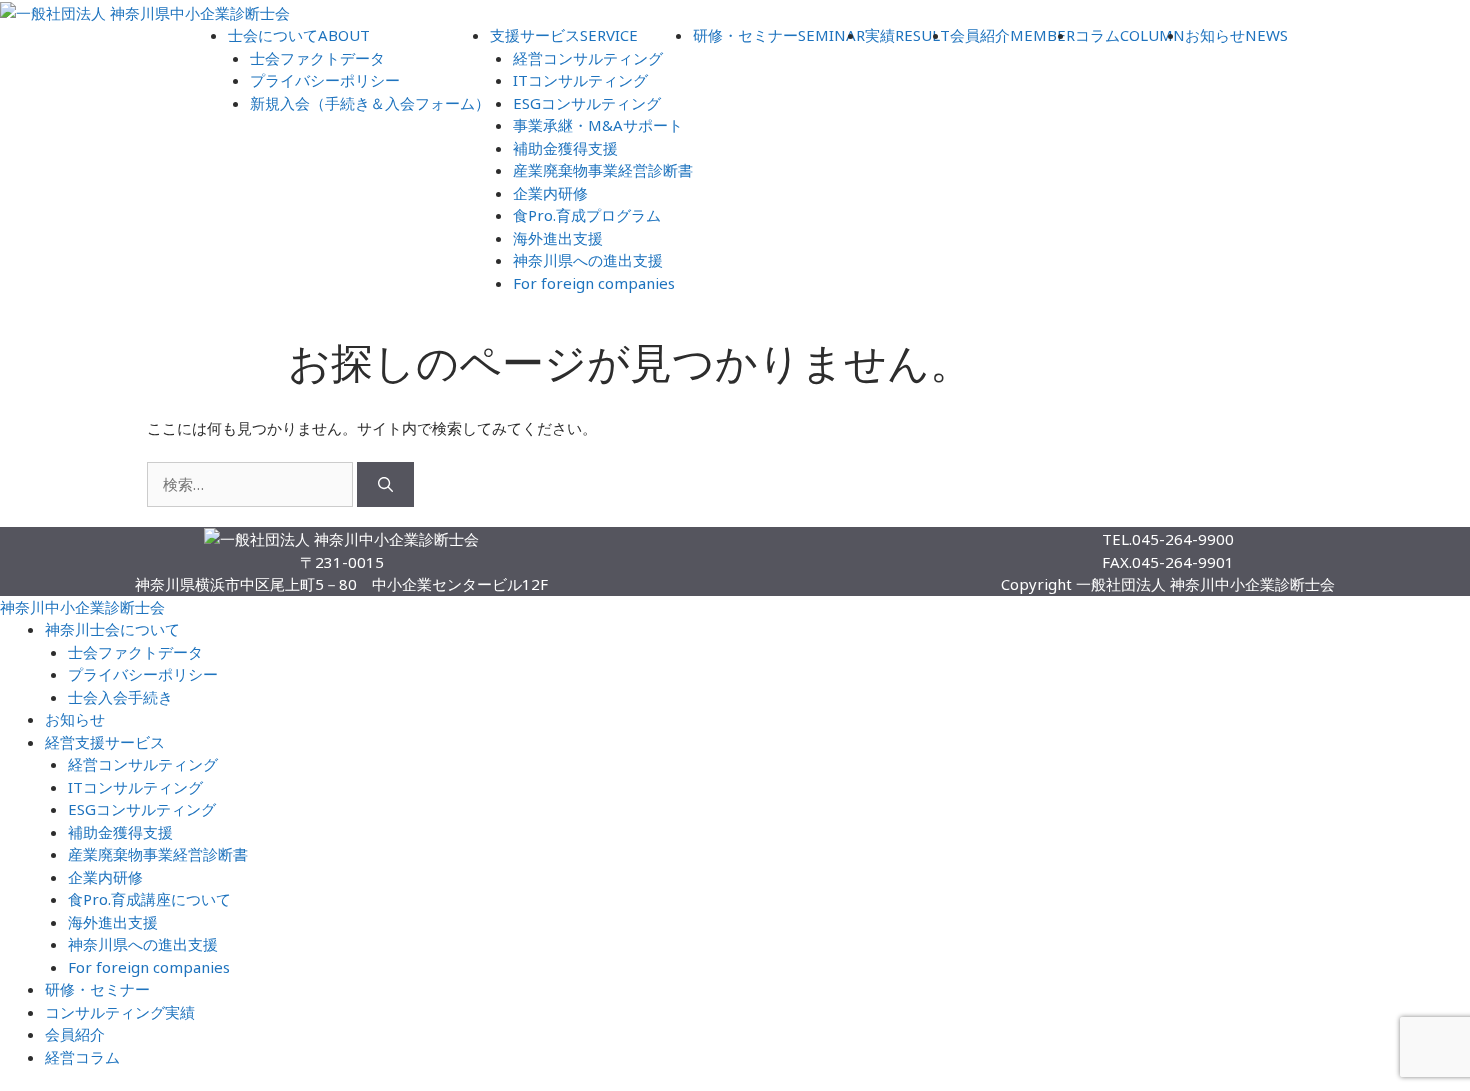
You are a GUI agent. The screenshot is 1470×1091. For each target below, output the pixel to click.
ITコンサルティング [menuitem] (135, 787)
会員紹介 (1012, 35)
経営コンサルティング (588, 58)
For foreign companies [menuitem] (149, 967)
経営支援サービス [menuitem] (105, 742)
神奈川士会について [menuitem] (112, 629)
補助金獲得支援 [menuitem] (120, 832)
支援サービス (564, 35)
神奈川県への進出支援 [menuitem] (143, 944)
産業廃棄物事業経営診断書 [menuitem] (158, 854)
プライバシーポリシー (325, 80)
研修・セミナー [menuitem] (97, 989)
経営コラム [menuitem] (82, 1057)
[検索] (385, 484)
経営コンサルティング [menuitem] (143, 764)
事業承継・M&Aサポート (598, 125)
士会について (299, 35)
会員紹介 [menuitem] (75, 1034)
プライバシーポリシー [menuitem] (143, 674)
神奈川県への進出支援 (588, 260)
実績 (907, 35)
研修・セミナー (779, 35)
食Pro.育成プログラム (587, 215)
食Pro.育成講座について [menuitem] (149, 899)
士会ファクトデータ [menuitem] (135, 652)
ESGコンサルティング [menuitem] (142, 809)
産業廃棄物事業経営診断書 (603, 170)
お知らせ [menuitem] (75, 719)
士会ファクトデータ (317, 58)
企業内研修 (550, 193)
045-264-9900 (1183, 539)
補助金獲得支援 (565, 148)
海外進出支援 (558, 238)
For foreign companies (594, 283)
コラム (1130, 35)
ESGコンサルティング (587, 103)
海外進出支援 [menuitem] (113, 922)
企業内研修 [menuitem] (105, 877)
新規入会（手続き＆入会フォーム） (370, 103)
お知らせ (1236, 35)
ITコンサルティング (580, 80)
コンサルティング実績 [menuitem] (120, 1012)
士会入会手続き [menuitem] (120, 697)
